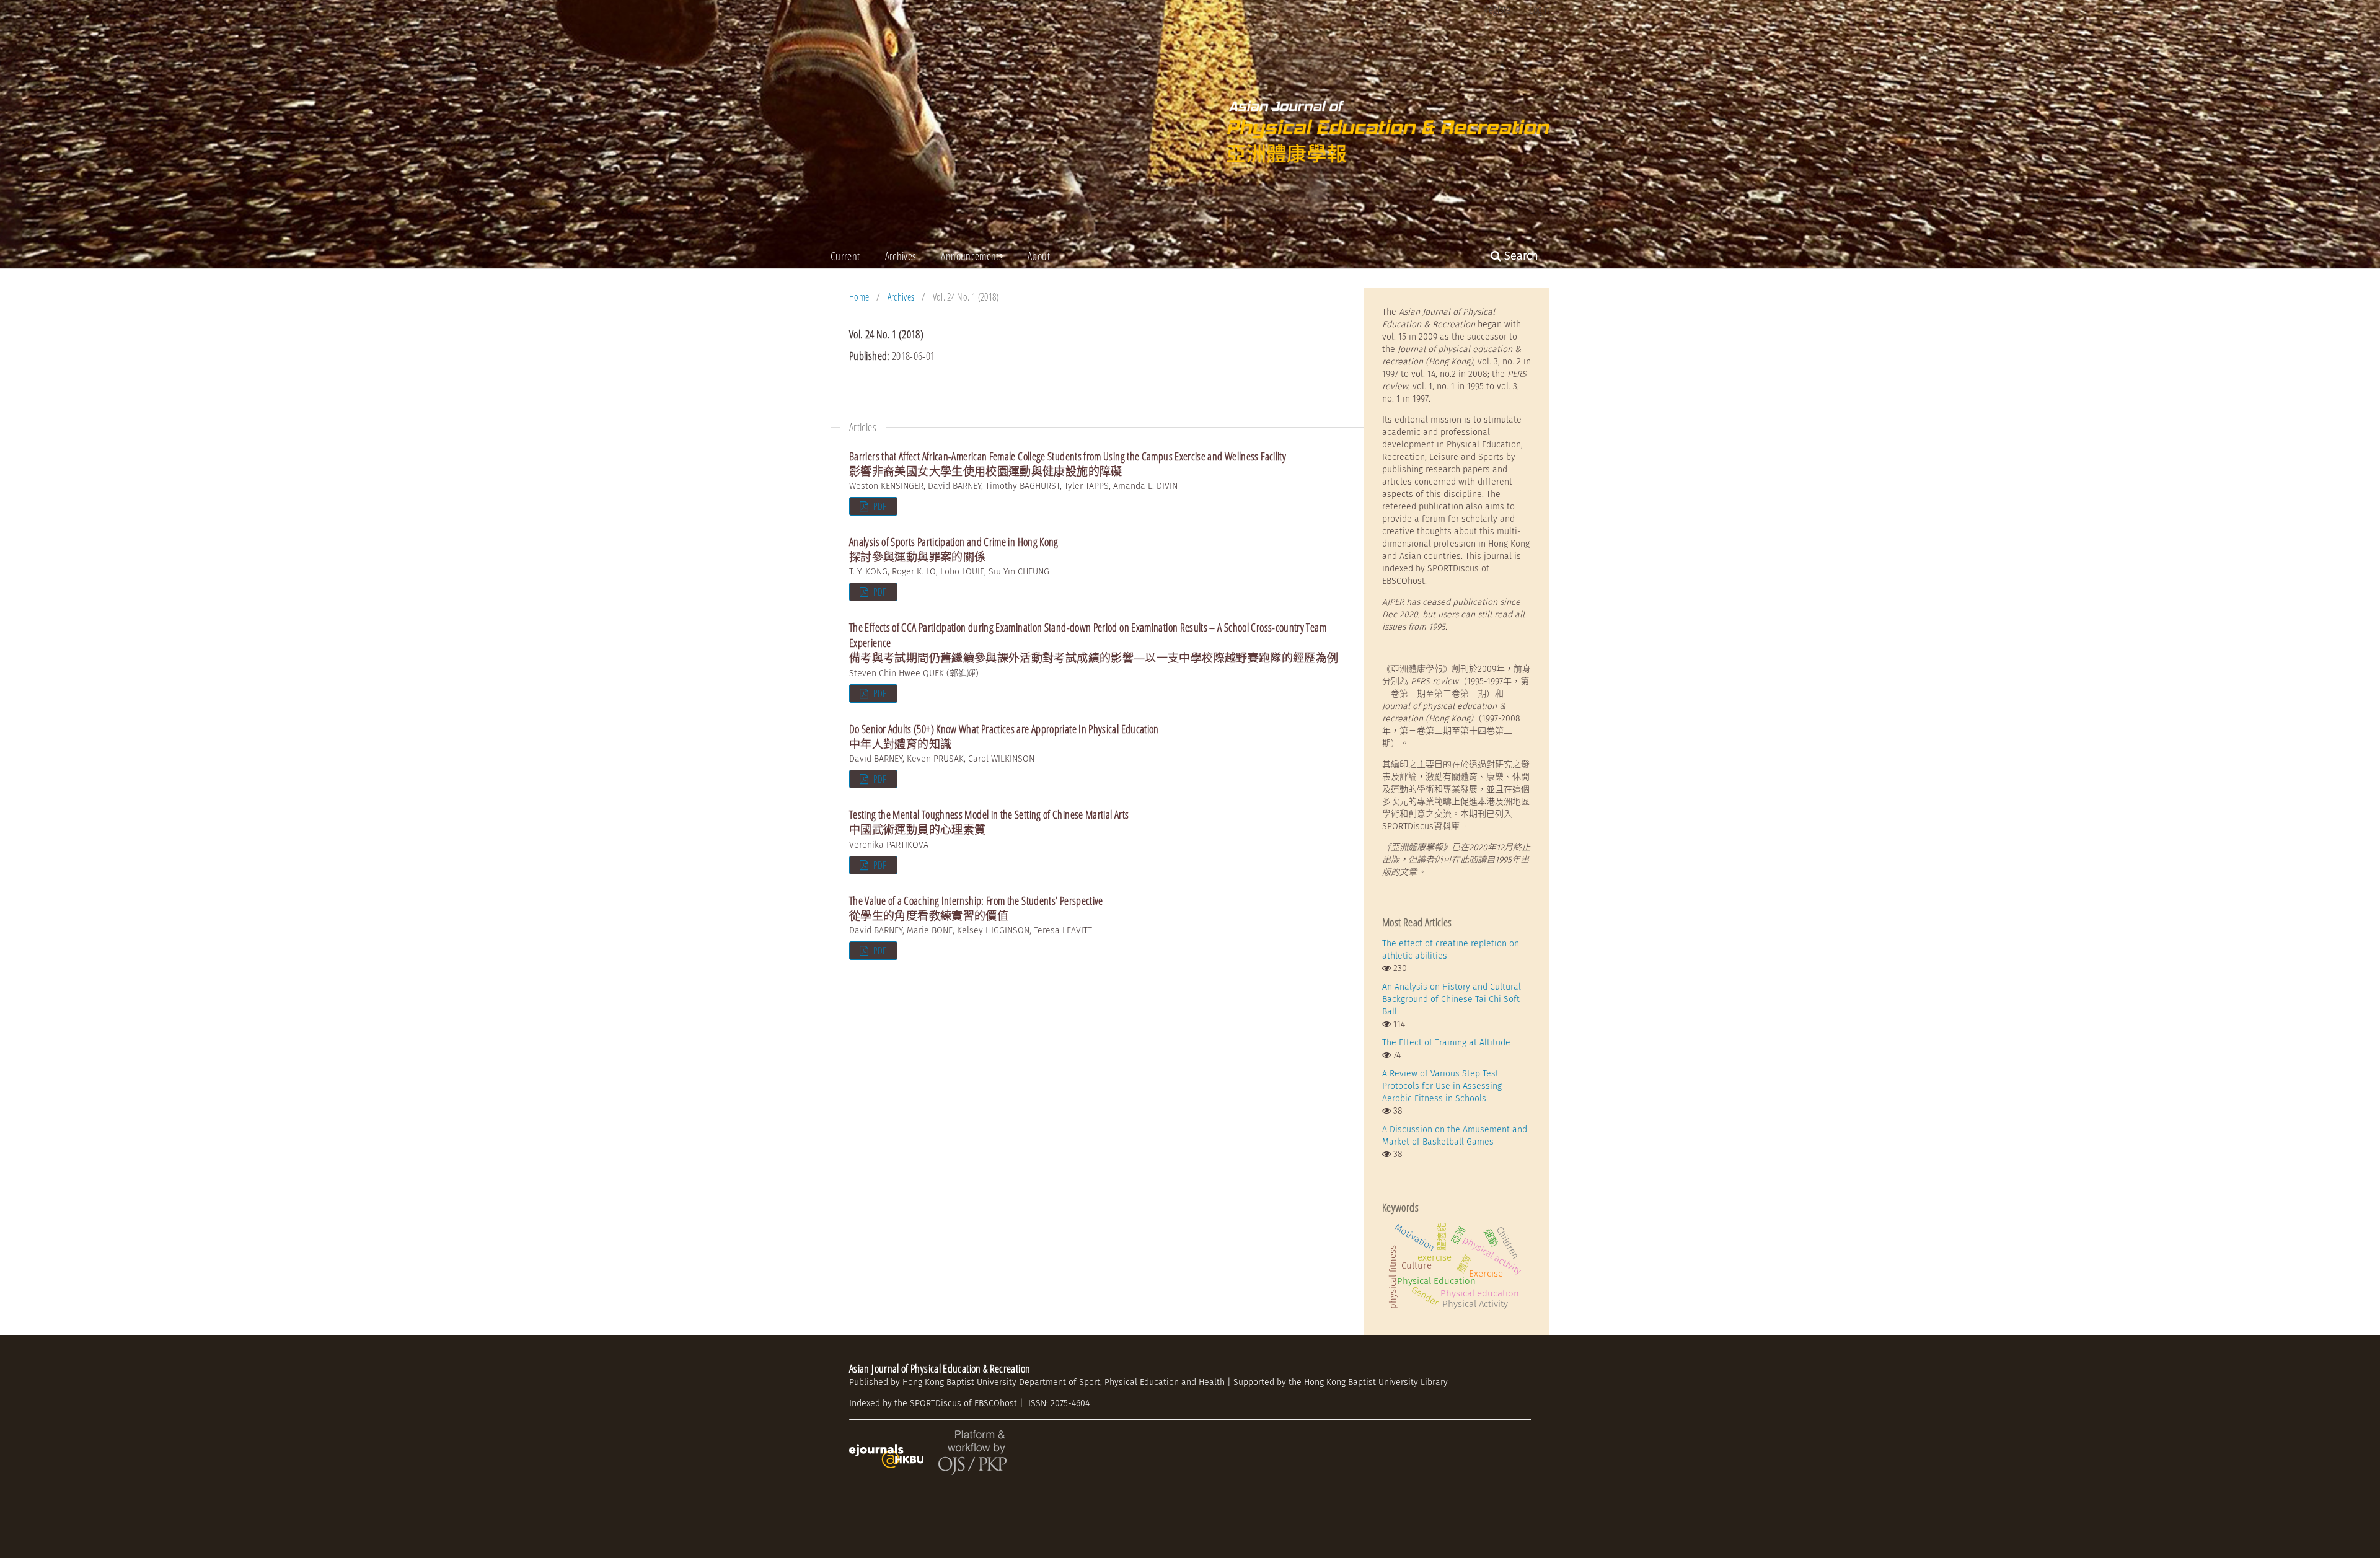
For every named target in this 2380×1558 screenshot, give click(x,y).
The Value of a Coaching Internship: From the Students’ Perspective (976, 908)
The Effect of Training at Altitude (1446, 1043)
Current (845, 256)
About (1039, 256)
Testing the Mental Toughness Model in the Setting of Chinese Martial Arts (989, 822)
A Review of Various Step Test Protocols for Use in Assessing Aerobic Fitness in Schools (1442, 1086)
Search (1520, 256)
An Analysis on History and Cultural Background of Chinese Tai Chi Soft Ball (1452, 999)
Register (1499, 9)
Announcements (972, 256)
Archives (901, 256)
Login (1539, 9)
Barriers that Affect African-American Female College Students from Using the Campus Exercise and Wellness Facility (1068, 464)
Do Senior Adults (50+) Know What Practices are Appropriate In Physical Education (1004, 736)
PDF (879, 506)
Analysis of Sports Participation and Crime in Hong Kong (954, 549)
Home (859, 297)
